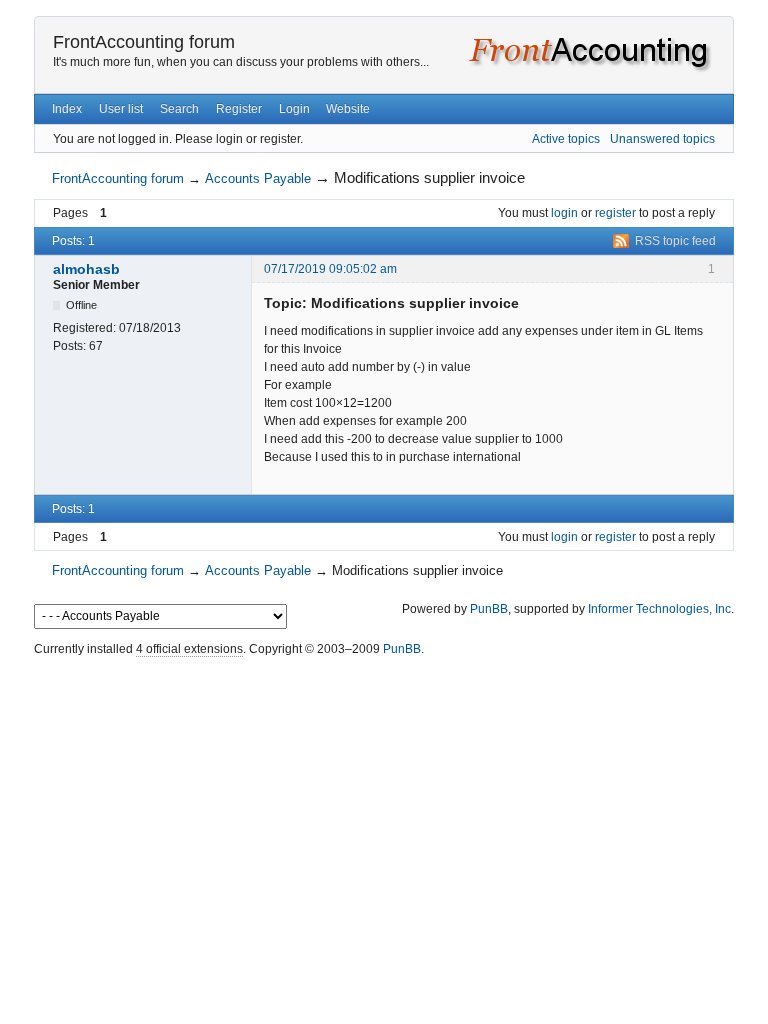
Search (179, 109)
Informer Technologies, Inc (659, 609)
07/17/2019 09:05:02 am (330, 269)
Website (348, 109)
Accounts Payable (258, 178)
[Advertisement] (384, 708)
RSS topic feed (675, 241)
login (564, 213)
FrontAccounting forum (144, 42)
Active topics (566, 139)
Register (239, 109)
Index (67, 109)
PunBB (489, 609)
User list (121, 109)
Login (294, 109)
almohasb (86, 269)
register (615, 213)
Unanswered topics (662, 139)
